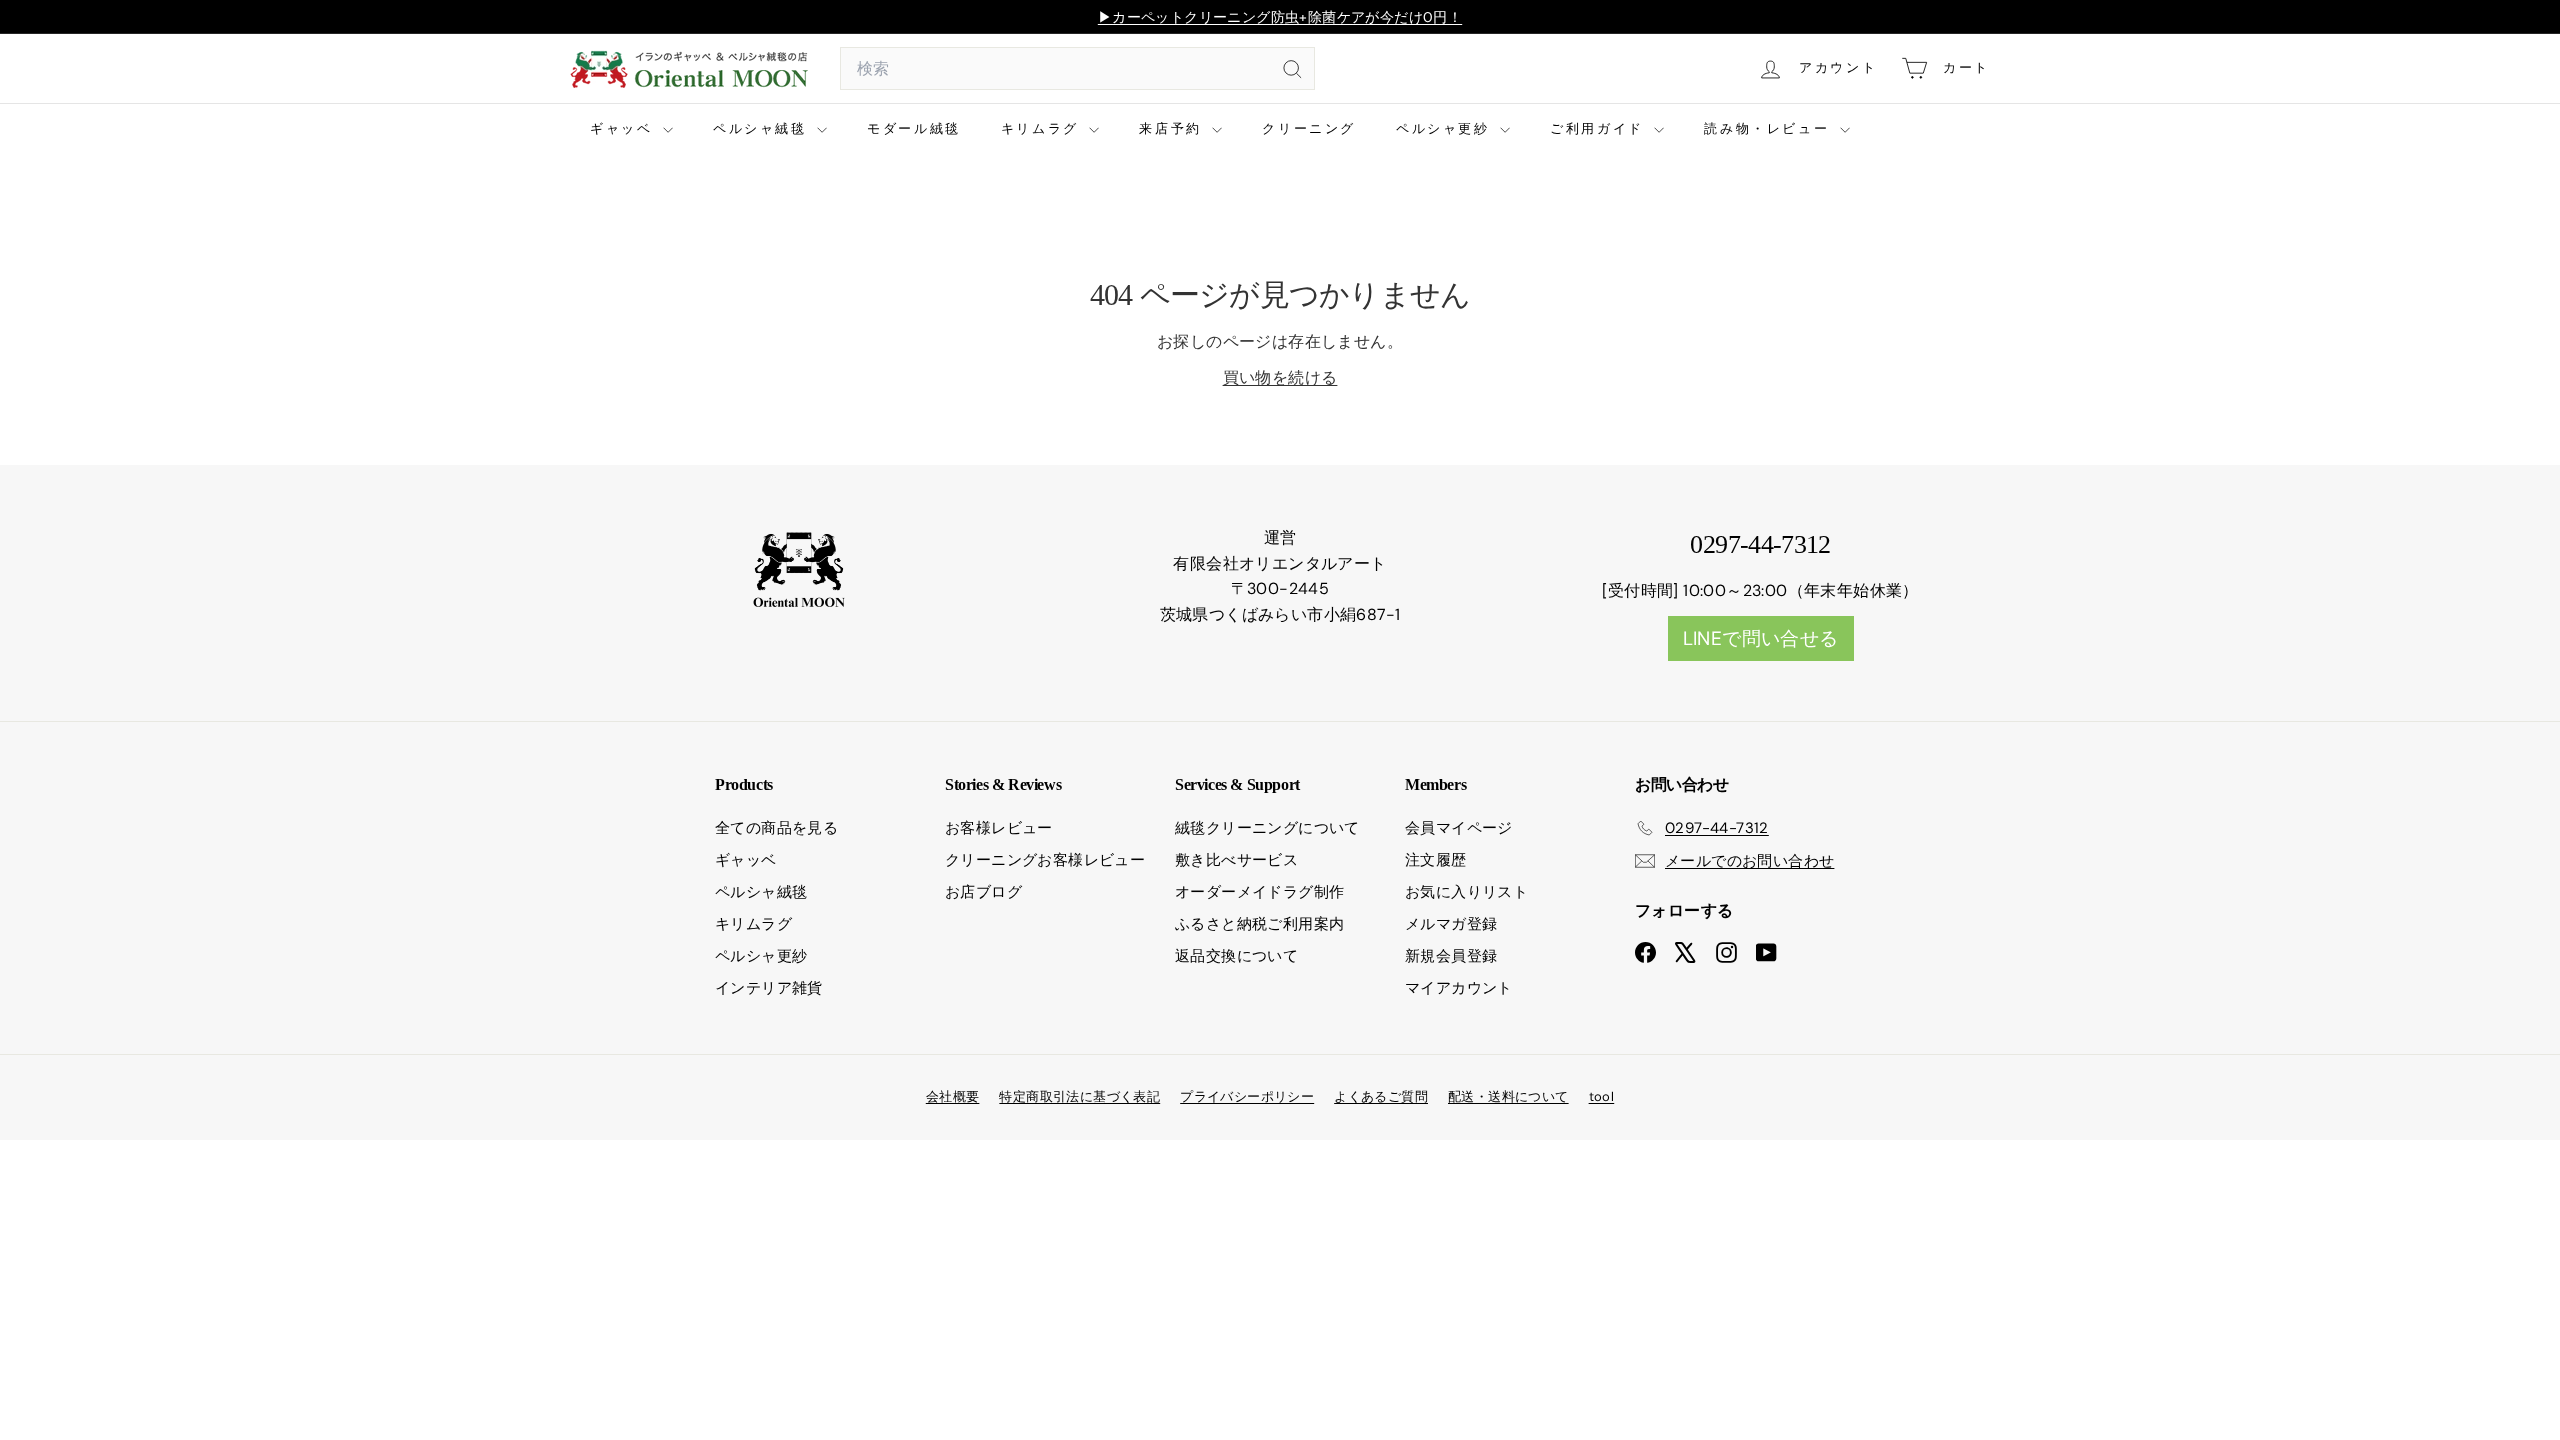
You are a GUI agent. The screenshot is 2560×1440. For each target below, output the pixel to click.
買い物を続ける (1280, 377)
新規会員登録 (1451, 956)
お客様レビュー (999, 828)
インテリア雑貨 (769, 988)
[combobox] (1077, 69)
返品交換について (1236, 956)
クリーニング (1309, 128)
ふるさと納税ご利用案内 (1259, 924)
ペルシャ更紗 (1445, 128)
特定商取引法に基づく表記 (1079, 1096)
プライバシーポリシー (1247, 1096)
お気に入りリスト (1466, 892)
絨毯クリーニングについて (1267, 828)
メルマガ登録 (1451, 924)
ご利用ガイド (1599, 128)
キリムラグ (1043, 128)
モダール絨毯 (914, 128)
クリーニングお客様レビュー (1045, 860)
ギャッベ (624, 128)
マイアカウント (1459, 988)
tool (1602, 1096)
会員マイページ (1459, 828)
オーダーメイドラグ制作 (1259, 892)
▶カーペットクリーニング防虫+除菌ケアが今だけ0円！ (1280, 17)
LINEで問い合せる (1761, 638)
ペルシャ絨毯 (762, 128)
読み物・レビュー (1769, 128)
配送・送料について (1508, 1096)
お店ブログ (983, 892)
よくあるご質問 (1381, 1096)
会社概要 (953, 1096)
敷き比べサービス (1236, 860)
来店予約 (1173, 128)
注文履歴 (1436, 860)
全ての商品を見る (776, 828)
